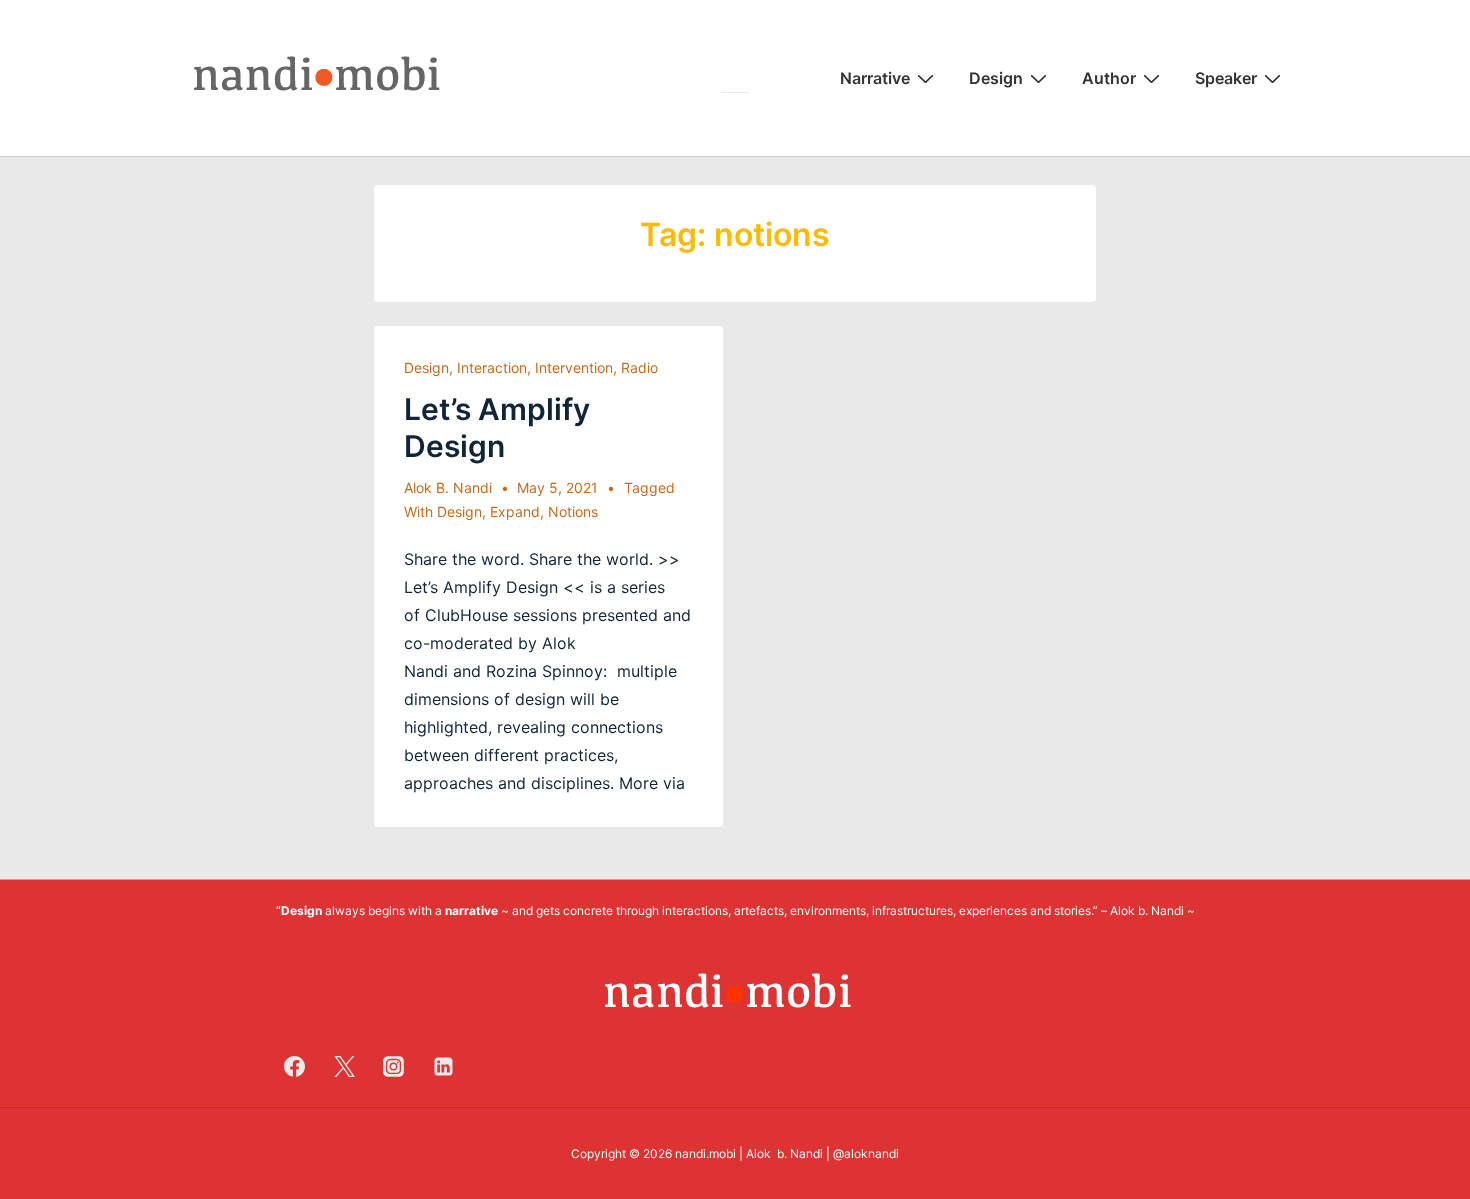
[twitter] (344, 1066)
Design (996, 78)
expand (515, 511)
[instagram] (394, 1066)
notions (573, 511)
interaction (492, 367)
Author (1109, 78)
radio (639, 367)
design (426, 367)
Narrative (875, 78)
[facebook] (295, 1066)
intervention (574, 367)
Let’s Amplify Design (497, 428)
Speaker (1226, 78)
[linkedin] (444, 1066)
